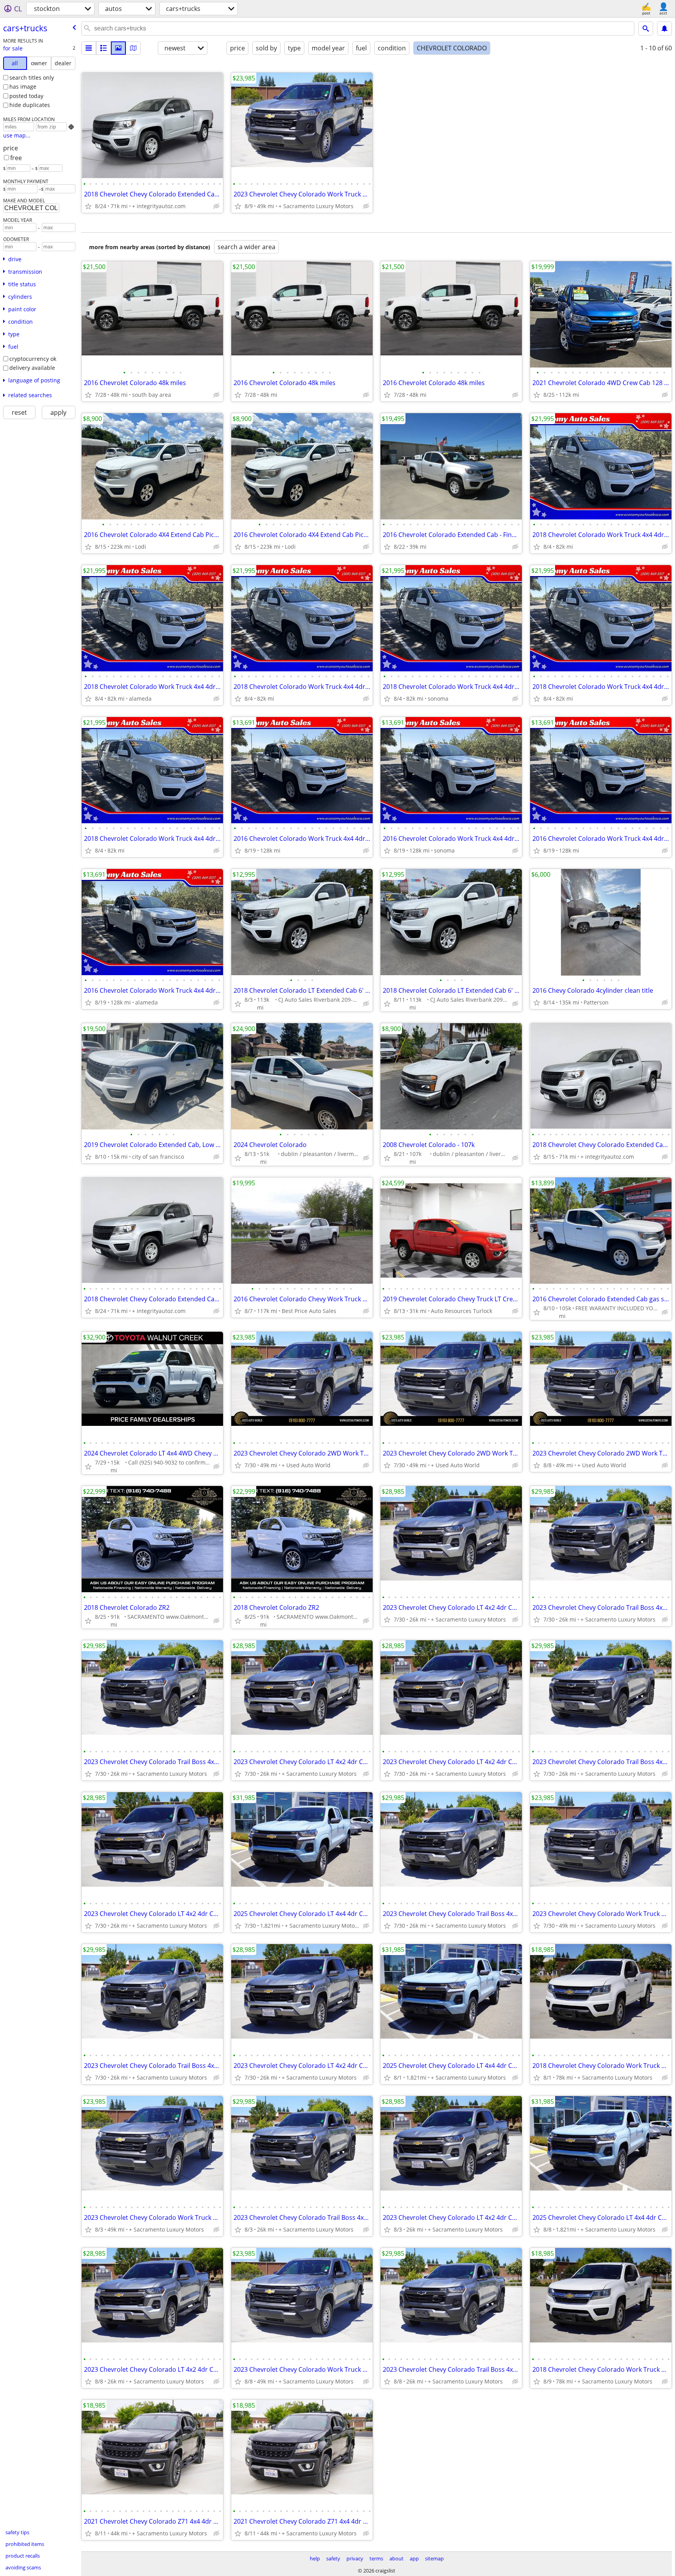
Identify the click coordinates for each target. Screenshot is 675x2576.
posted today (26, 96)
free (16, 158)
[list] (89, 48)
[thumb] (104, 48)
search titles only (32, 78)
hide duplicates (30, 105)
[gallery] (118, 48)
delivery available (32, 368)
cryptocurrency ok (33, 359)
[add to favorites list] (88, 206)
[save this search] (664, 29)
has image (23, 87)
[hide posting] (216, 206)
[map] (133, 48)
